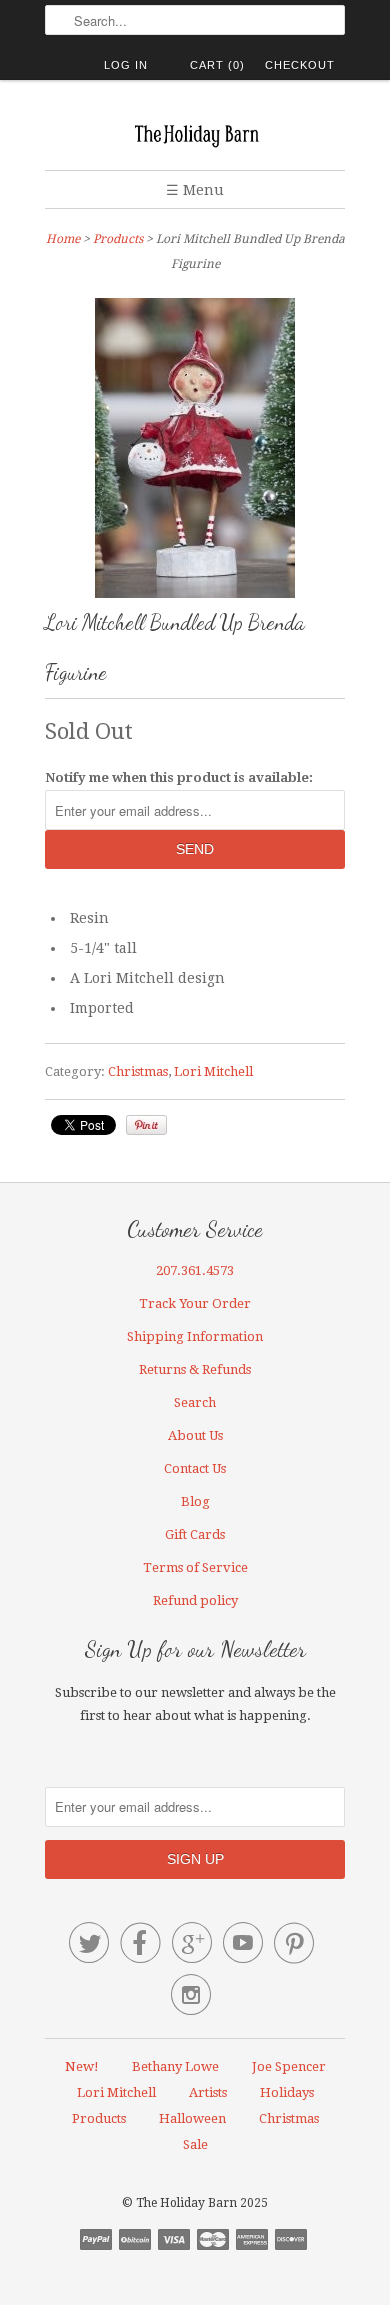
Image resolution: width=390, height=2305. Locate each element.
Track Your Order (195, 1303)
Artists (208, 2092)
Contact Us (195, 1468)
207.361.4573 (195, 1270)
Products (118, 239)
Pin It (146, 1125)
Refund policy (195, 1600)
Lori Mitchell (213, 1071)
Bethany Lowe (175, 2066)
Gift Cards (195, 1534)
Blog (195, 1501)
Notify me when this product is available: (179, 777)
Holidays (287, 2092)
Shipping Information (195, 1336)
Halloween (192, 2118)
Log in (126, 65)
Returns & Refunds (195, 1369)
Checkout (300, 65)
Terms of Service (195, 1567)
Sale (195, 2144)
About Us (195, 1435)
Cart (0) (217, 65)
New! (82, 2066)
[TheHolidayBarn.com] (195, 132)
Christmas (138, 1071)
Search (195, 1402)
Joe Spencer (289, 2066)
